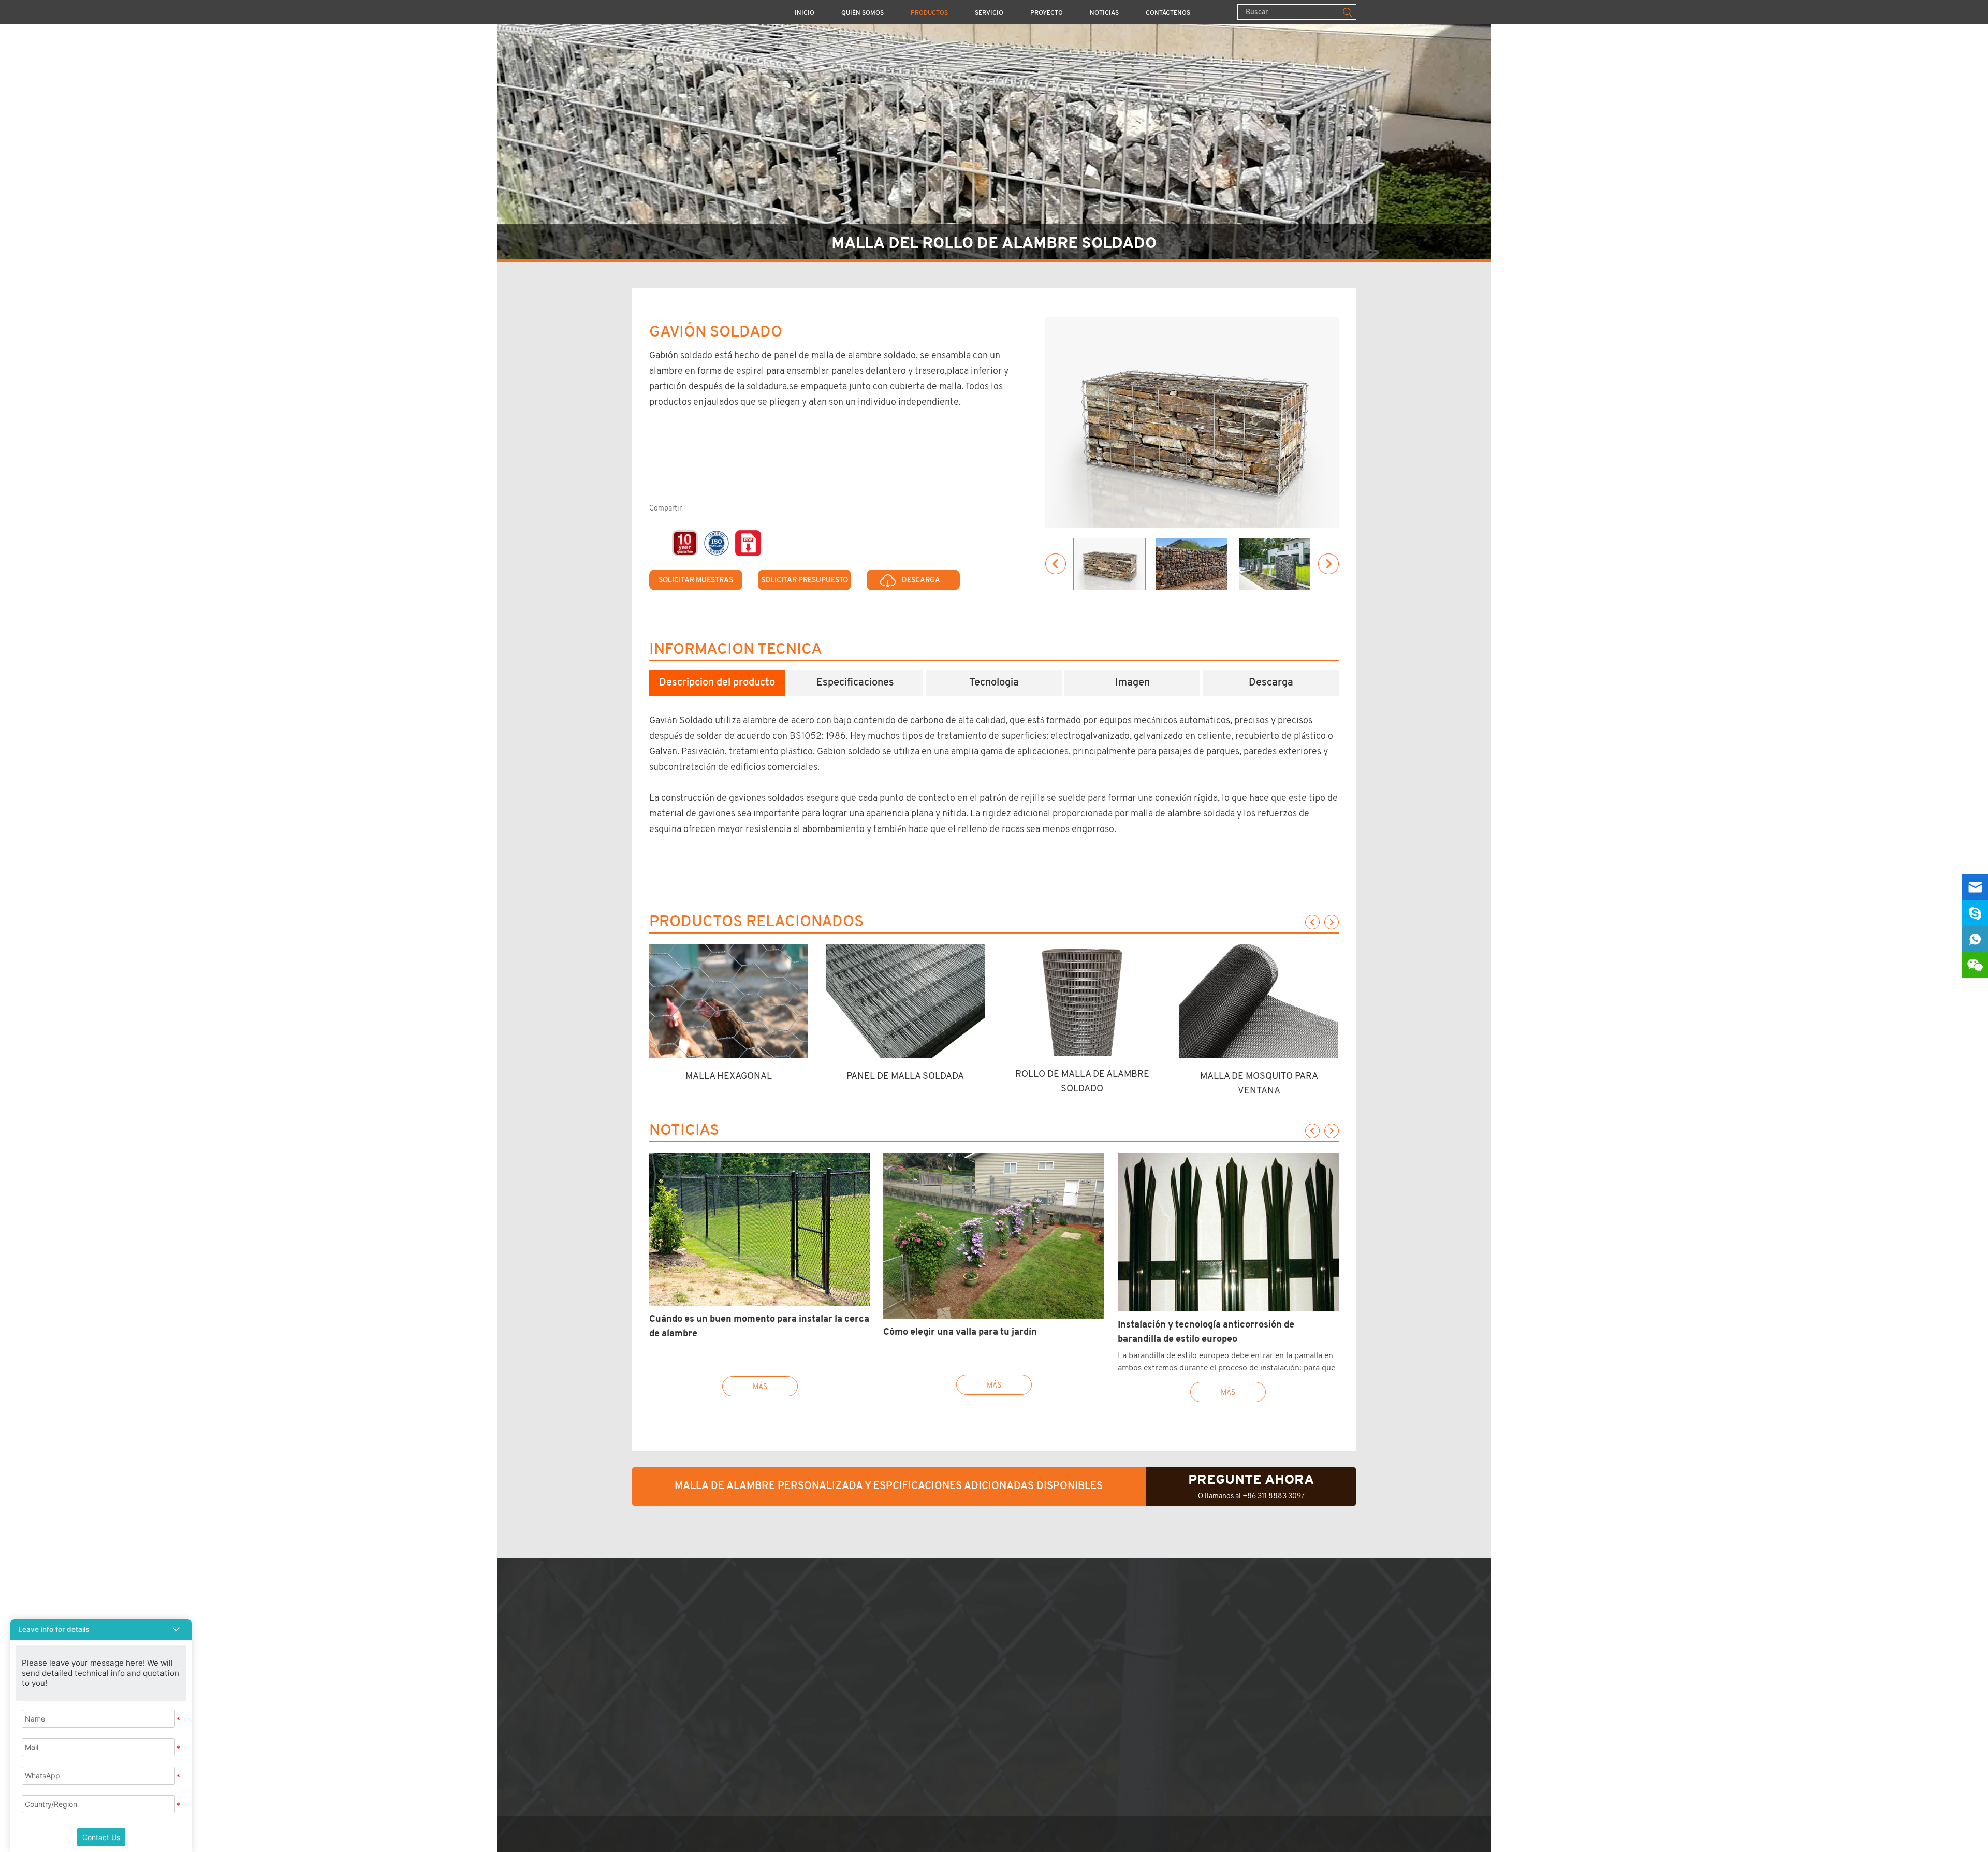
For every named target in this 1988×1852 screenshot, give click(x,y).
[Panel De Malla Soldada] (905, 1001)
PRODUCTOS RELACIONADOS (756, 922)
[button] (101, 1629)
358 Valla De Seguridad (842, 1644)
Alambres (814, 1780)
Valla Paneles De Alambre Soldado (863, 1613)
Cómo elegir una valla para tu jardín (960, 1331)
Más (760, 1387)
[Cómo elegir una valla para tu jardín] (994, 1235)
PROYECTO (1047, 13)
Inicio (805, 13)
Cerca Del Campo (829, 1689)
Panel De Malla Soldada (905, 1076)
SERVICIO (989, 13)
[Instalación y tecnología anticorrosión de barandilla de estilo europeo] (1228, 1232)
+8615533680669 (1053, 1689)
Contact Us (101, 1837)
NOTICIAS (1104, 13)
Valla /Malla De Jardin (838, 1629)
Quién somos (863, 13)
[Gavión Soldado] (1192, 423)
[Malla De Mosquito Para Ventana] (1259, 1001)
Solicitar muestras (696, 581)
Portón (808, 1795)
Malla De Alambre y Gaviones (852, 1734)
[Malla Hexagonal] (729, 1001)
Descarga (921, 581)
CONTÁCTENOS (1168, 13)
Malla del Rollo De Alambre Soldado (994, 243)
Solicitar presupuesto (805, 581)
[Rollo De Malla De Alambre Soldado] (1082, 1000)
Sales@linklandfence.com (1102, 1659)
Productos (929, 13)
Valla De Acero (824, 1704)
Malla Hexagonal (729, 1076)
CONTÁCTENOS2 (1017, 1594)
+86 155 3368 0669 (1040, 1674)
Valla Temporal (824, 1659)
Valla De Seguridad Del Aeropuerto (865, 1674)
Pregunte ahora (1251, 1479)
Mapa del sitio (998, 1734)
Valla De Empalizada (835, 1719)
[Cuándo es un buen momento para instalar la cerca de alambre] (760, 1229)
